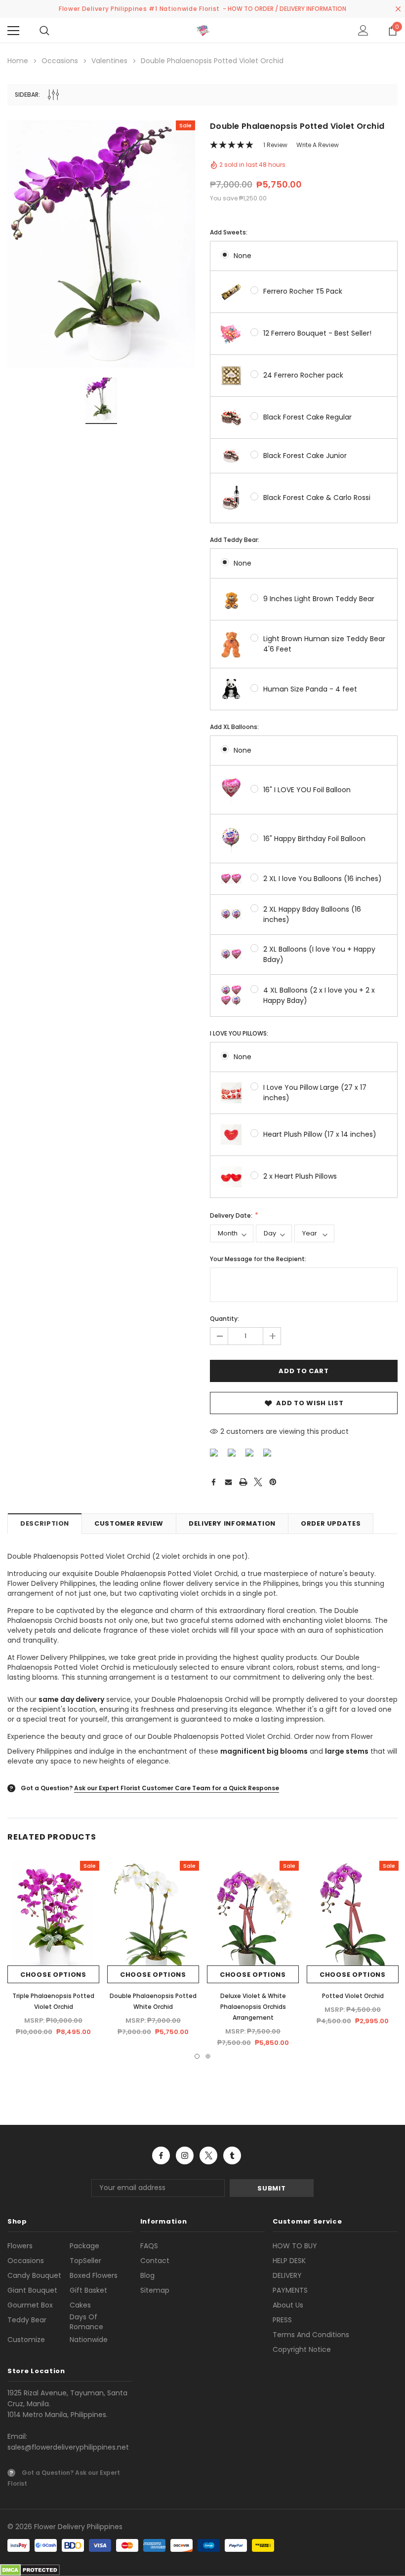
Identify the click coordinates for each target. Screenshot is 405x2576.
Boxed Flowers (94, 2275)
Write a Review (318, 145)
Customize (26, 2340)
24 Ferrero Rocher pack (303, 375)
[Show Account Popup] (363, 31)
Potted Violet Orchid (353, 1996)
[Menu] (13, 31)
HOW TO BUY (295, 2246)
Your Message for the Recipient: (258, 1259)
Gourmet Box (30, 2305)
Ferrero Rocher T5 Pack (303, 291)
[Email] (228, 1482)
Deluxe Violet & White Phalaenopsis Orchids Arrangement (253, 2007)
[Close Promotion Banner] (398, 9)
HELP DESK (289, 2261)
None (243, 256)
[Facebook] (213, 1482)
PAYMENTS (290, 2290)
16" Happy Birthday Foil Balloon (314, 839)
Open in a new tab (161, 2155)
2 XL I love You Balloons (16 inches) (323, 879)
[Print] (243, 1482)
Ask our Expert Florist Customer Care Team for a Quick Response (177, 1788)
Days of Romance (86, 2322)
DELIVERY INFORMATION (232, 1523)
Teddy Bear (27, 2320)
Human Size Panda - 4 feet (310, 689)
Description (45, 1523)
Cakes (80, 2305)
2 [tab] (208, 2056)
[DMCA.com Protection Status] (30, 2570)
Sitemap (155, 2290)
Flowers (20, 2246)
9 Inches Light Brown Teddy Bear (319, 599)
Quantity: (224, 1319)
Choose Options (53, 1975)
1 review (275, 145)
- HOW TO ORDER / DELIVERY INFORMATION (284, 9)
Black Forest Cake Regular (307, 417)
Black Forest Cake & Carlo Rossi (317, 498)
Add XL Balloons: (234, 727)
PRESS (282, 2320)
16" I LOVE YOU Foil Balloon (307, 790)
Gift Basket (88, 2290)
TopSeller (85, 2261)
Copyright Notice (302, 2349)
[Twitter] (258, 1482)
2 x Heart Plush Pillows (300, 1176)
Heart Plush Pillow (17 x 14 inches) (320, 1134)
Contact (155, 2261)
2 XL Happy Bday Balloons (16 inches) (312, 914)
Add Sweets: (229, 232)
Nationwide (89, 2340)
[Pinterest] (273, 1482)
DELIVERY (287, 2275)
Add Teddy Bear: (235, 540)
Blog (147, 2275)
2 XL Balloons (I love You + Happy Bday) (319, 954)
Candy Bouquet (34, 2275)
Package (84, 2246)
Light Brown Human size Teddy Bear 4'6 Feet (324, 644)
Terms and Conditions (311, 2335)
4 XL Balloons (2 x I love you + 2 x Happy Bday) (319, 995)
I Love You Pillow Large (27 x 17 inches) (315, 1093)
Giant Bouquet (32, 2290)
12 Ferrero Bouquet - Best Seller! (317, 333)
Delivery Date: (232, 1215)
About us (288, 2305)
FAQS (149, 2246)
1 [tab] (197, 2056)
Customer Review (129, 1523)
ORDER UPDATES (331, 1523)
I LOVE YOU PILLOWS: (239, 1033)
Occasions (26, 2261)
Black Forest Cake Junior (305, 456)
